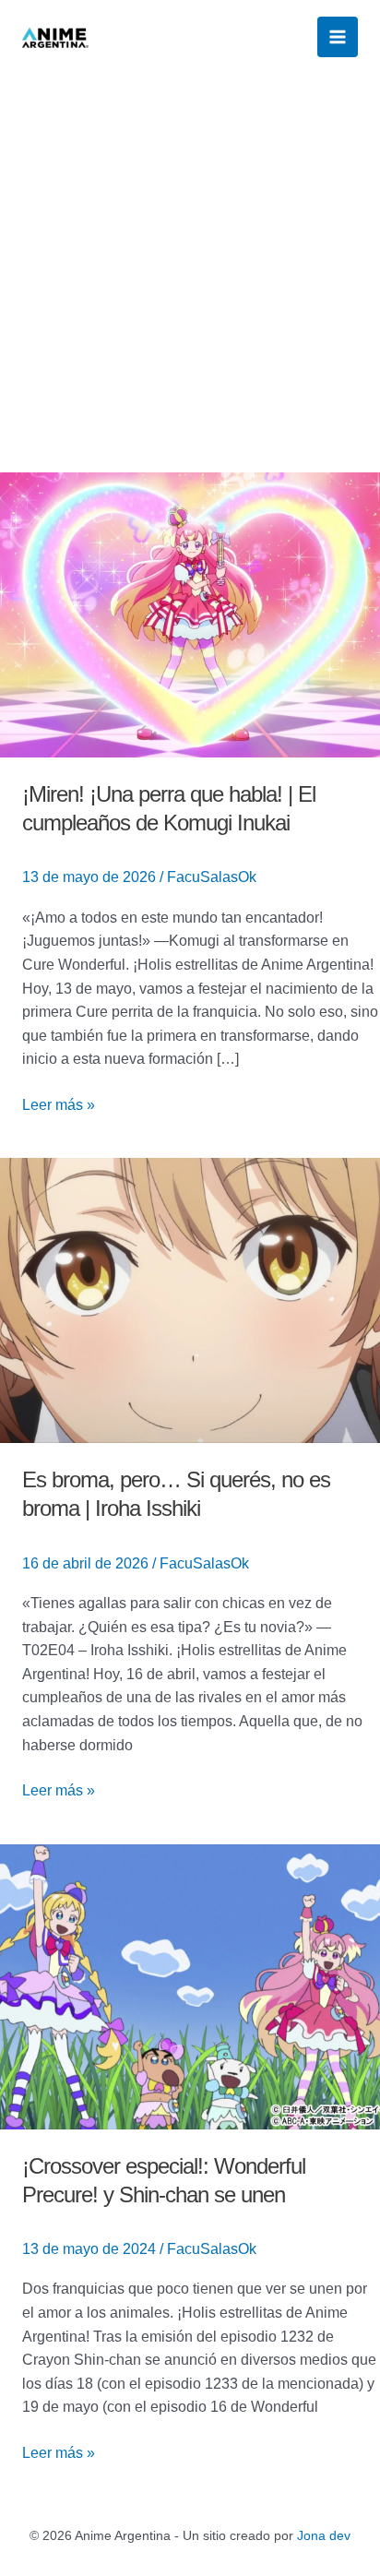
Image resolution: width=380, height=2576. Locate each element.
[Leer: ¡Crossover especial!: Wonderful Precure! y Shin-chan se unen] (190, 1985)
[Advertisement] (190, 273)
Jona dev (324, 2535)
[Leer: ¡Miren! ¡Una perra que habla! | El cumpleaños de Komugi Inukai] (190, 614)
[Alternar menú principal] (338, 37)
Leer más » (59, 1103)
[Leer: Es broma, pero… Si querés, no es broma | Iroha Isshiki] (190, 1300)
